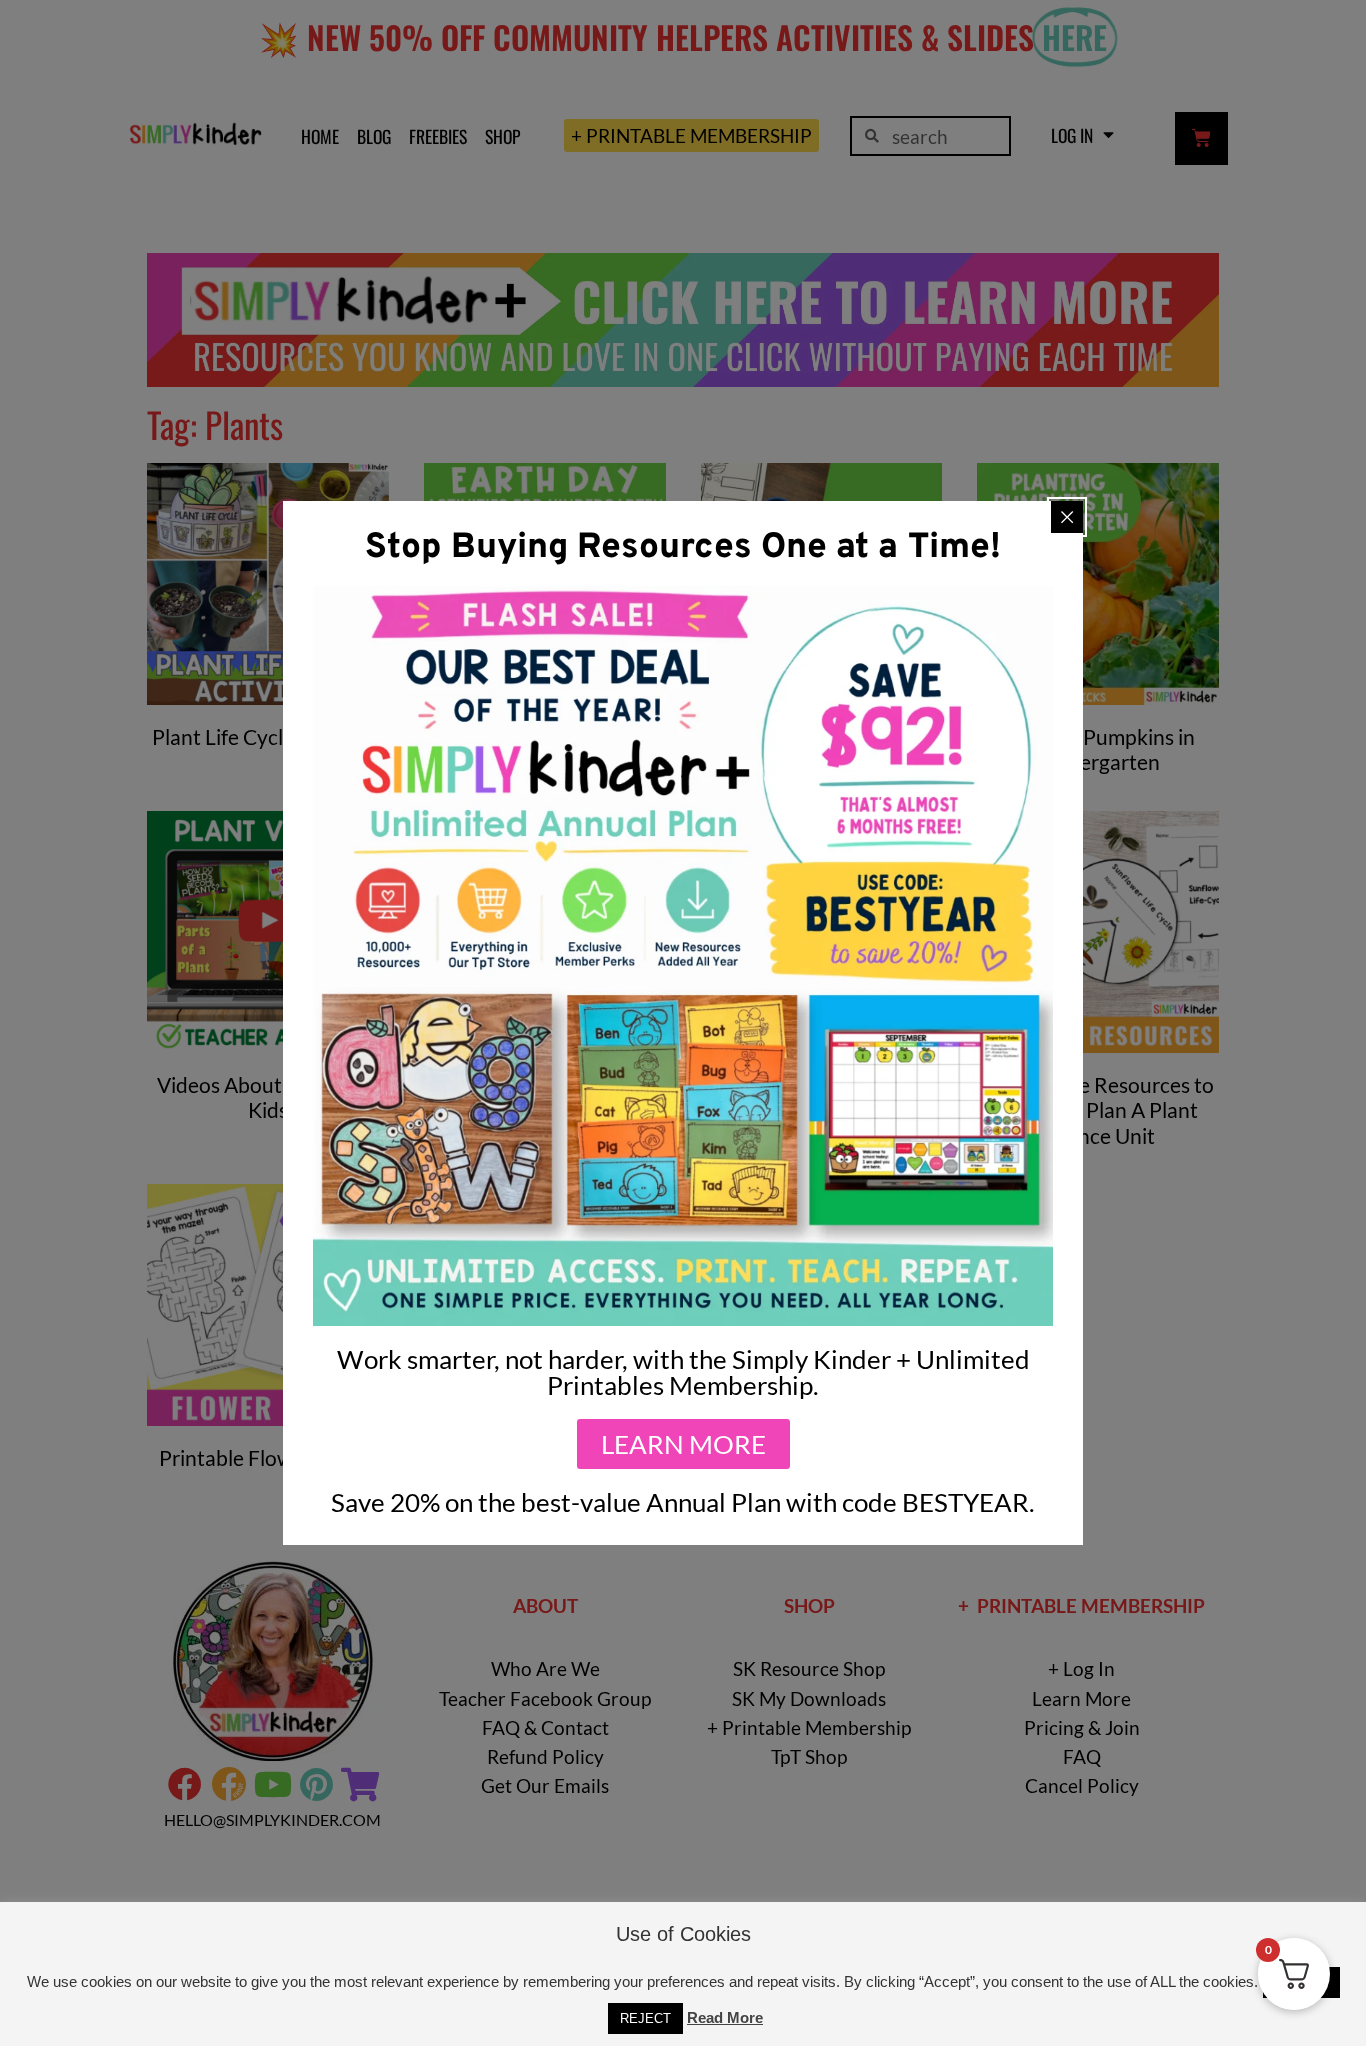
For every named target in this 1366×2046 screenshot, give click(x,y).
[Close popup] (1067, 517)
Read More (725, 2017)
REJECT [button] (645, 2018)
